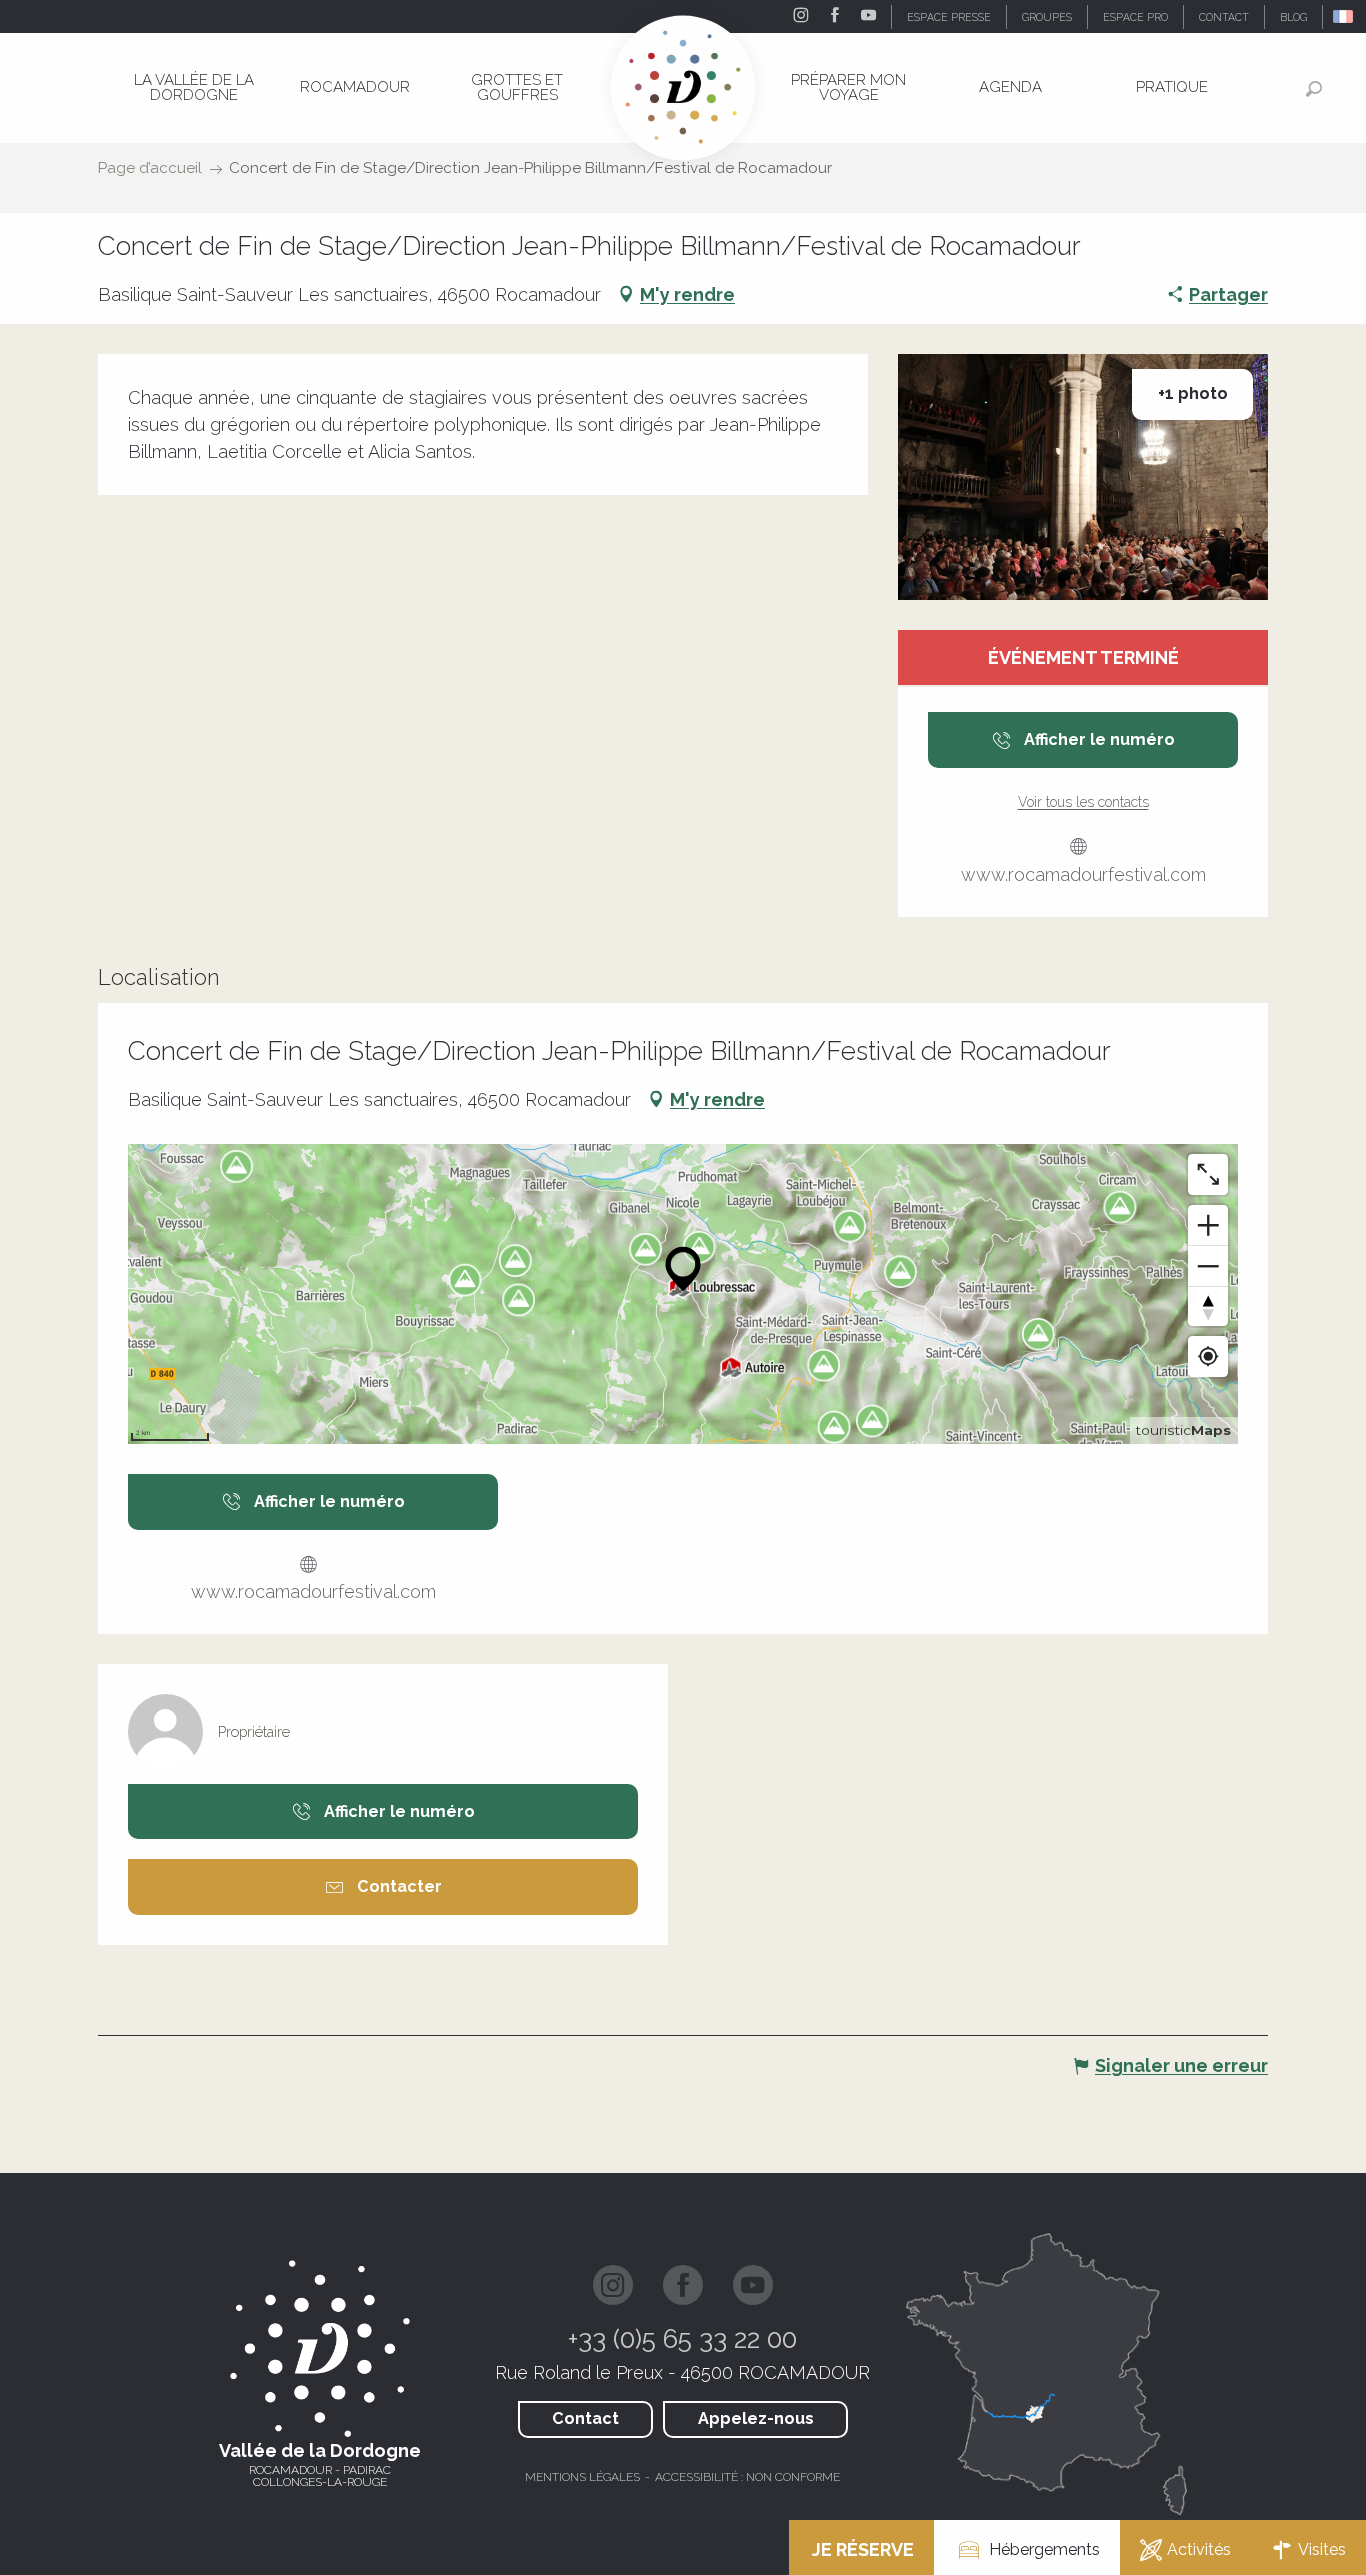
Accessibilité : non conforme (747, 2477)
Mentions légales (582, 2477)
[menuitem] (194, 87)
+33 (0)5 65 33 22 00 (682, 2339)
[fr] (1344, 16)
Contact (585, 2418)
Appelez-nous (756, 2418)
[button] (1344, 16)
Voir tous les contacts (1083, 802)
